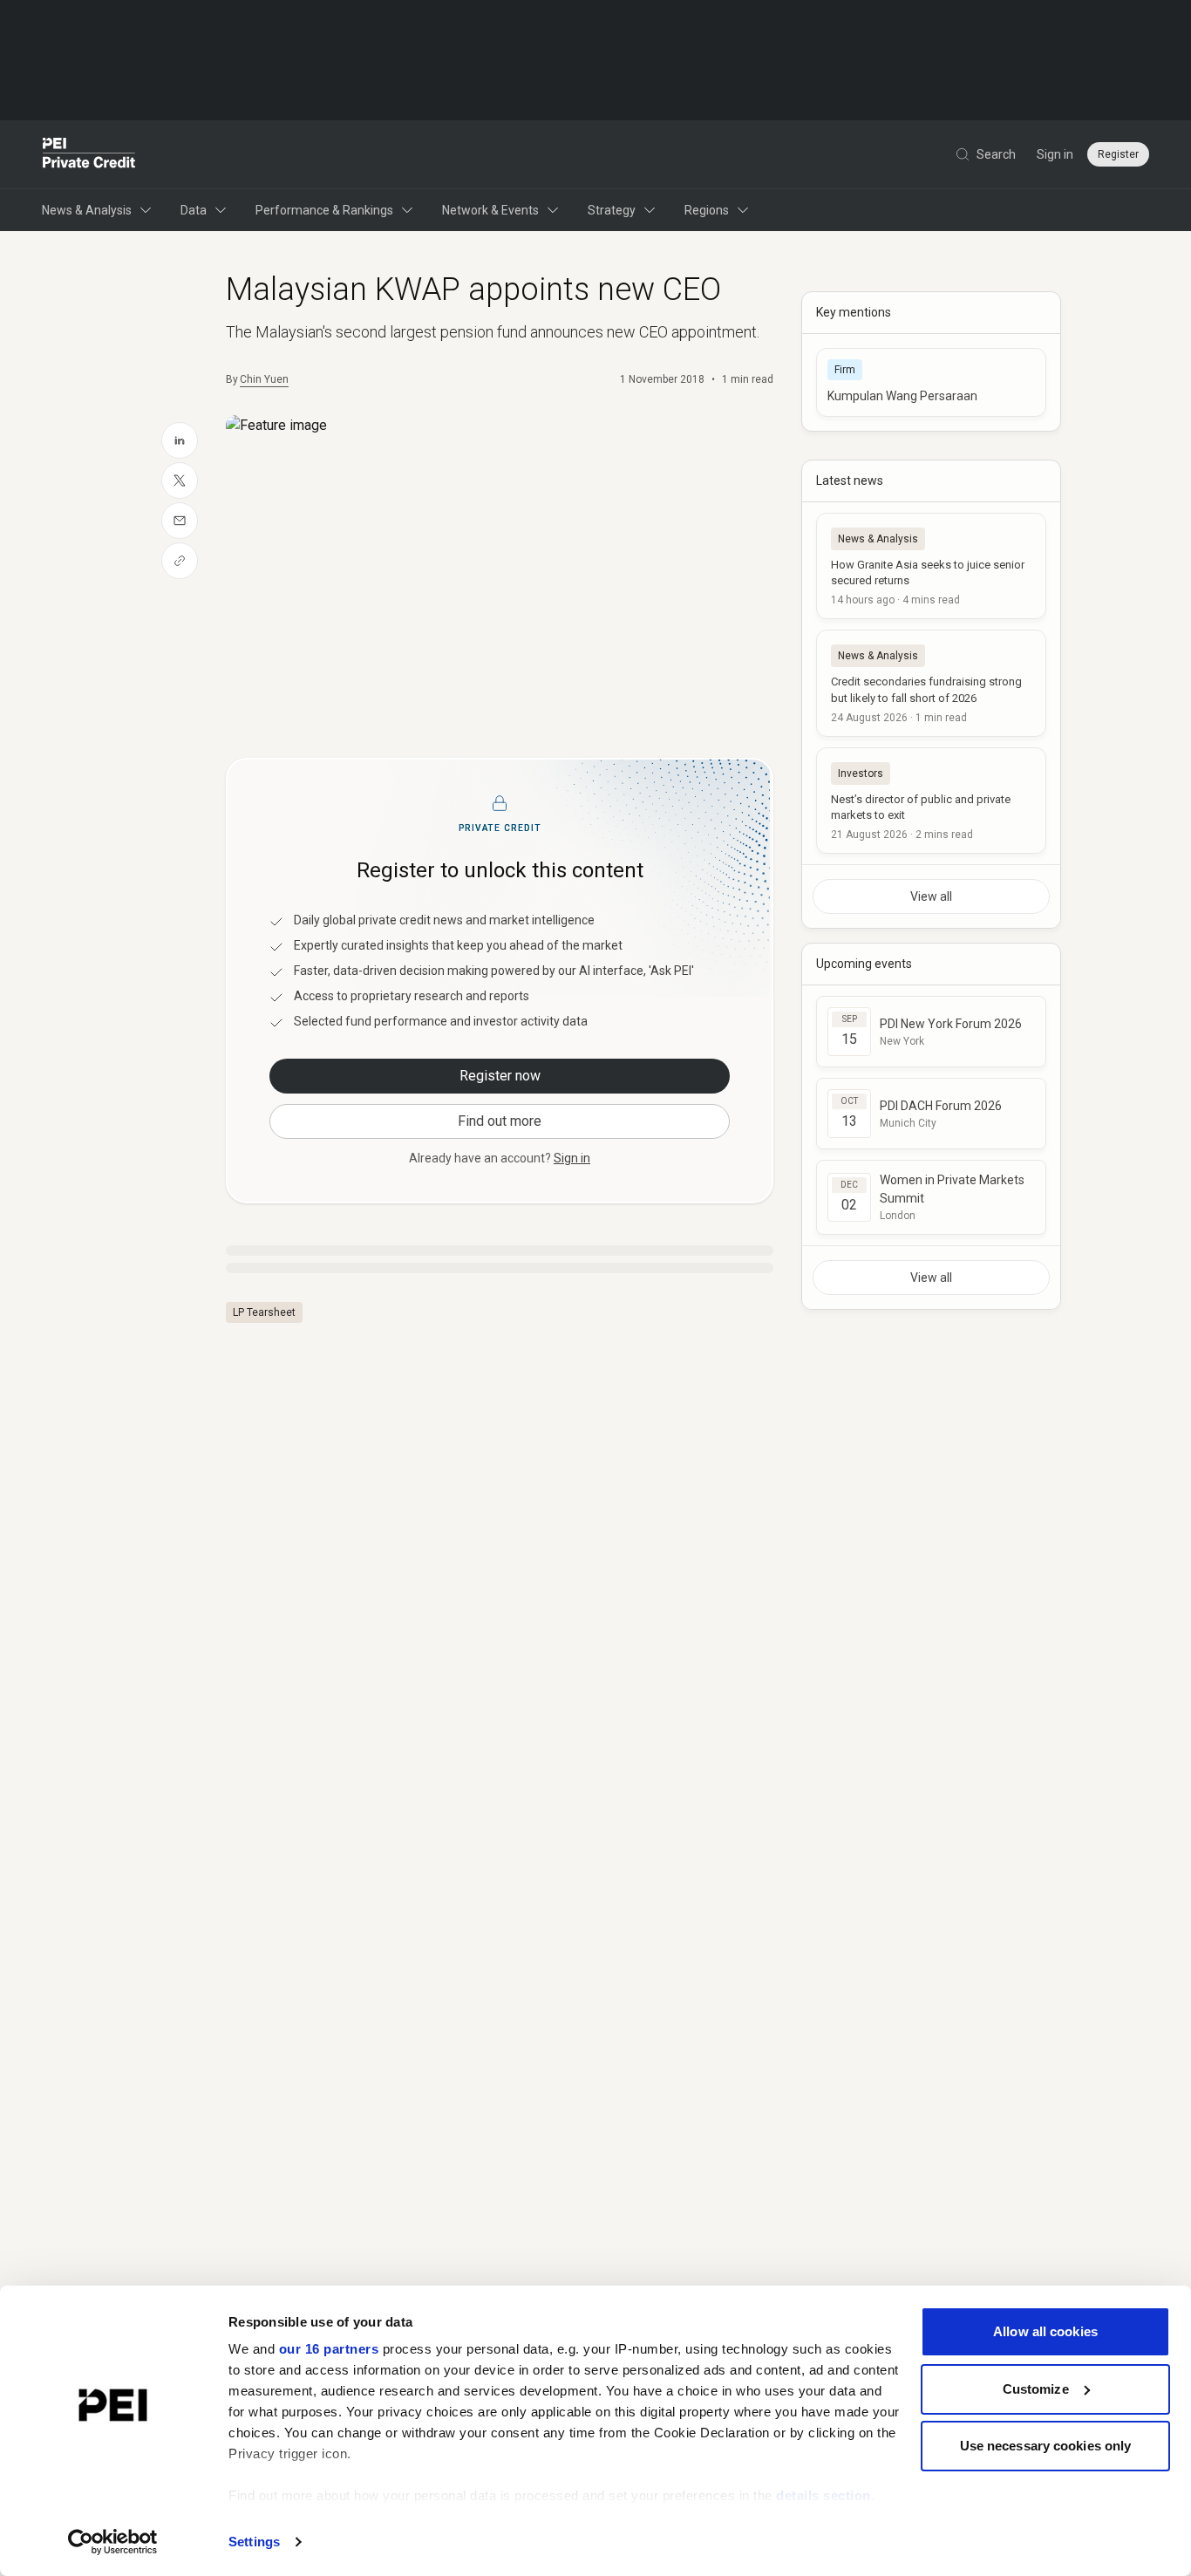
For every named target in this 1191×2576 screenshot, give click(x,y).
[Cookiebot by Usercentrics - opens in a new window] (113, 2542)
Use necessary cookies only (1046, 2446)
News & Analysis (87, 210)
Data (194, 210)
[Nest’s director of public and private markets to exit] (931, 801)
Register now (500, 1076)
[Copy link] (180, 561)
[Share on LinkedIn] (180, 440)
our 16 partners (329, 2349)
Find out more (500, 1121)
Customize (1036, 2389)
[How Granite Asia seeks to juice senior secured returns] (931, 566)
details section (823, 2495)
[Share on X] (180, 480)
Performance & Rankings (324, 210)
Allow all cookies (1045, 2331)
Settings (254, 2542)
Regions (707, 210)
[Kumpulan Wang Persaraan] (931, 382)
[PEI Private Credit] (89, 154)
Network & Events (490, 210)
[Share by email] (180, 521)
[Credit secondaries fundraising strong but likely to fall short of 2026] (931, 683)
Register (1118, 154)
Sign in (1055, 154)
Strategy (612, 210)
